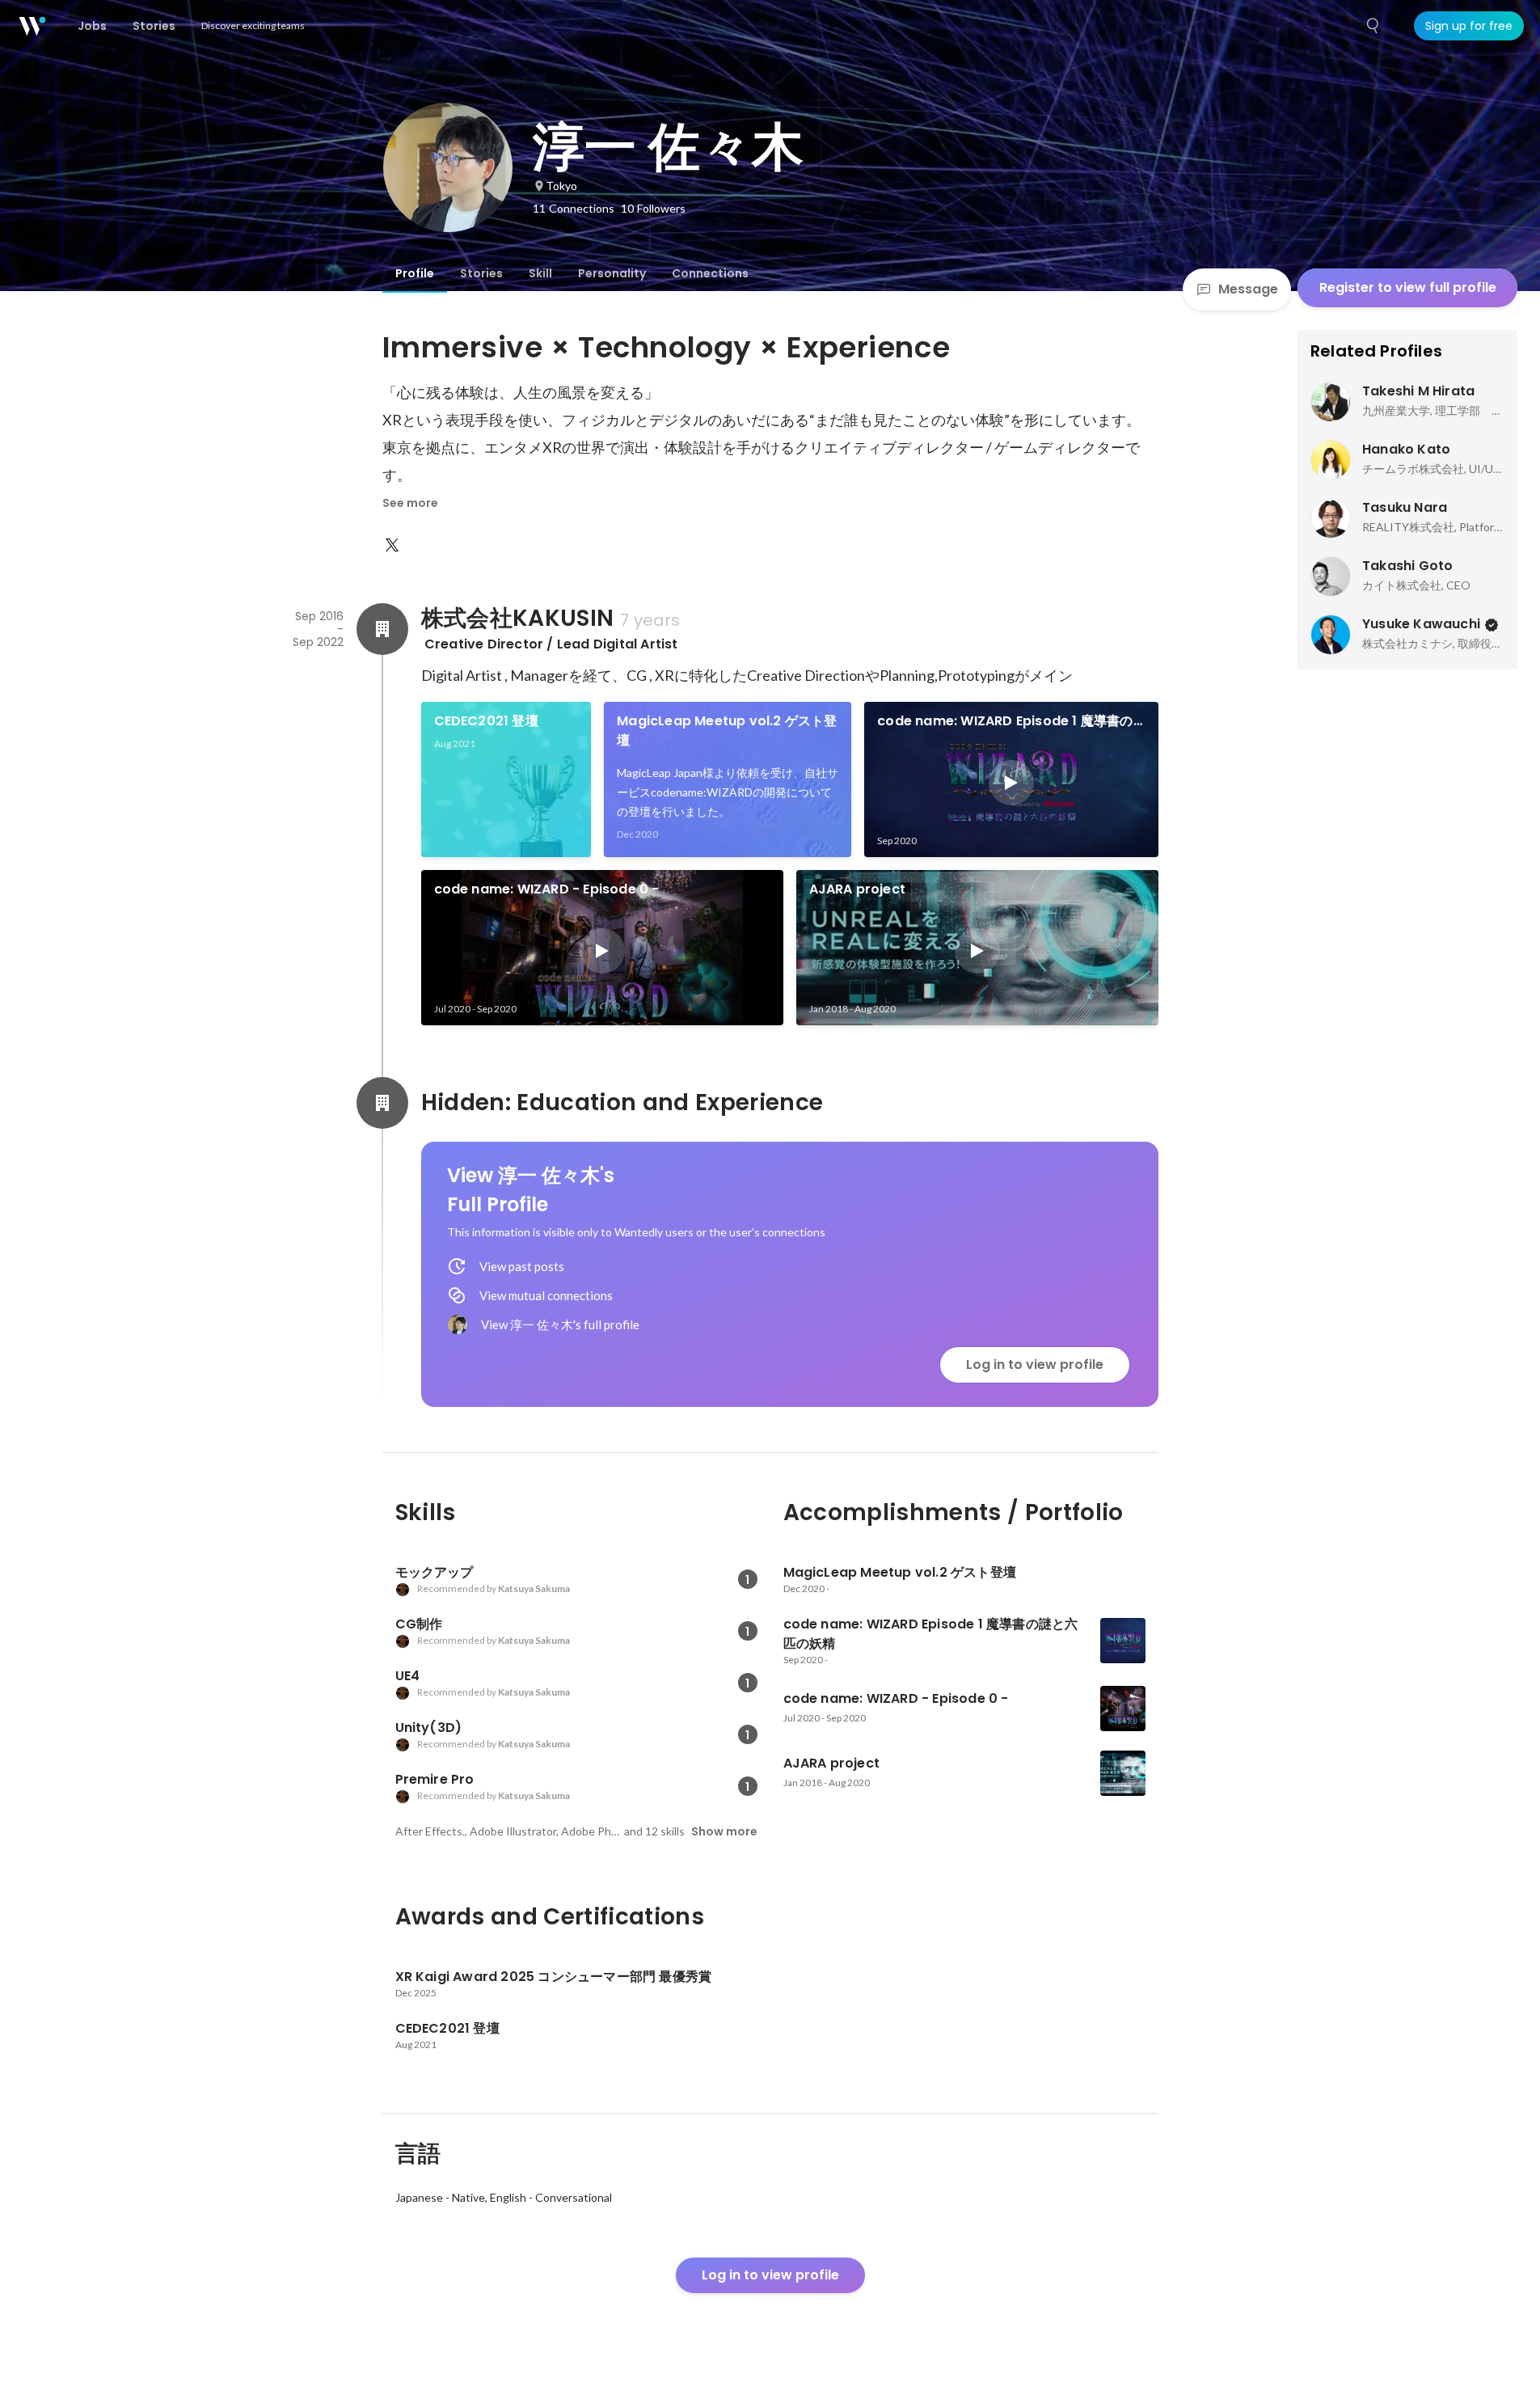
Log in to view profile (1035, 1364)
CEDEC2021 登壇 (486, 721)
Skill (540, 273)
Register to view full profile (1408, 287)
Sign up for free (1469, 26)
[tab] (415, 273)
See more (410, 503)
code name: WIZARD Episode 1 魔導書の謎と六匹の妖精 (1005, 721)
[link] (506, 779)
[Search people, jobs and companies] (1373, 26)
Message (1248, 289)
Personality (612, 273)
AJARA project (858, 889)
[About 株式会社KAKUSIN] (382, 629)
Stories (481, 273)
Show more (724, 1831)
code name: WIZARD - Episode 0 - (547, 889)
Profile (415, 273)
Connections (710, 273)
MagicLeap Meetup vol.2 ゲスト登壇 (727, 731)
